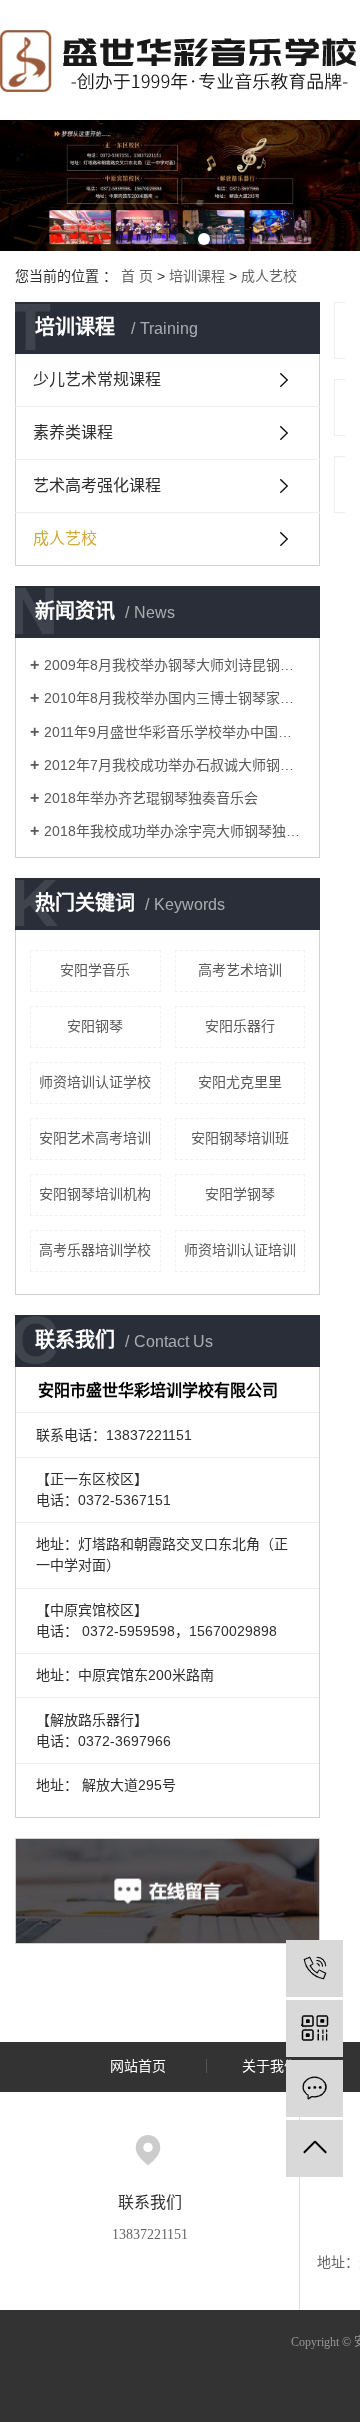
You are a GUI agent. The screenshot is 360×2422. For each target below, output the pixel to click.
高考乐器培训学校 (95, 1250)
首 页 (137, 276)
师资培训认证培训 (240, 1250)
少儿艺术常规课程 (97, 379)
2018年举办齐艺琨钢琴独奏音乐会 (151, 798)
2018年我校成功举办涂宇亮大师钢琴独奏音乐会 (174, 831)
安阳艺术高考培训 (95, 1138)
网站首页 (138, 2066)
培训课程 (197, 276)
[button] (156, 239)
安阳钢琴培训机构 (95, 1194)
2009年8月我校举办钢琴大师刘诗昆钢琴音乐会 (174, 665)
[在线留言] (314, 2088)
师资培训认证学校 (95, 1082)
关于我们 (270, 2066)
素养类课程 (73, 432)
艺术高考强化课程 (97, 485)
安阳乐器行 (240, 1026)
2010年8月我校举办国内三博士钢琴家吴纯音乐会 (174, 698)
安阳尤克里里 (240, 1082)
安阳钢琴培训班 (240, 1138)
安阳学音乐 (95, 970)
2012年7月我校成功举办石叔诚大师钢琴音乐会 (174, 765)
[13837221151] (314, 1968)
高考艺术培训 (240, 970)
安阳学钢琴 (240, 1194)
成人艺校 (269, 276)
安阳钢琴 (95, 1026)
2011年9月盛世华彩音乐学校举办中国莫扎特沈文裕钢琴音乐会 (174, 732)
